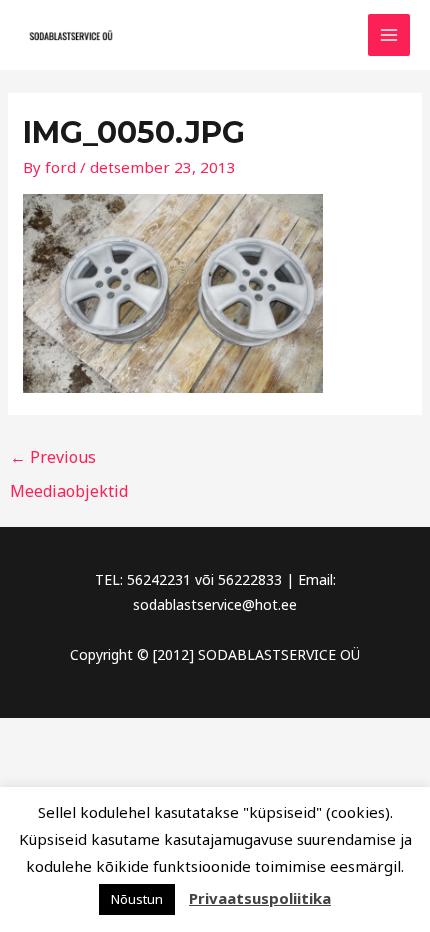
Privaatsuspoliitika (260, 898)
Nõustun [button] (137, 899)
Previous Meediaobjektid (69, 461)
